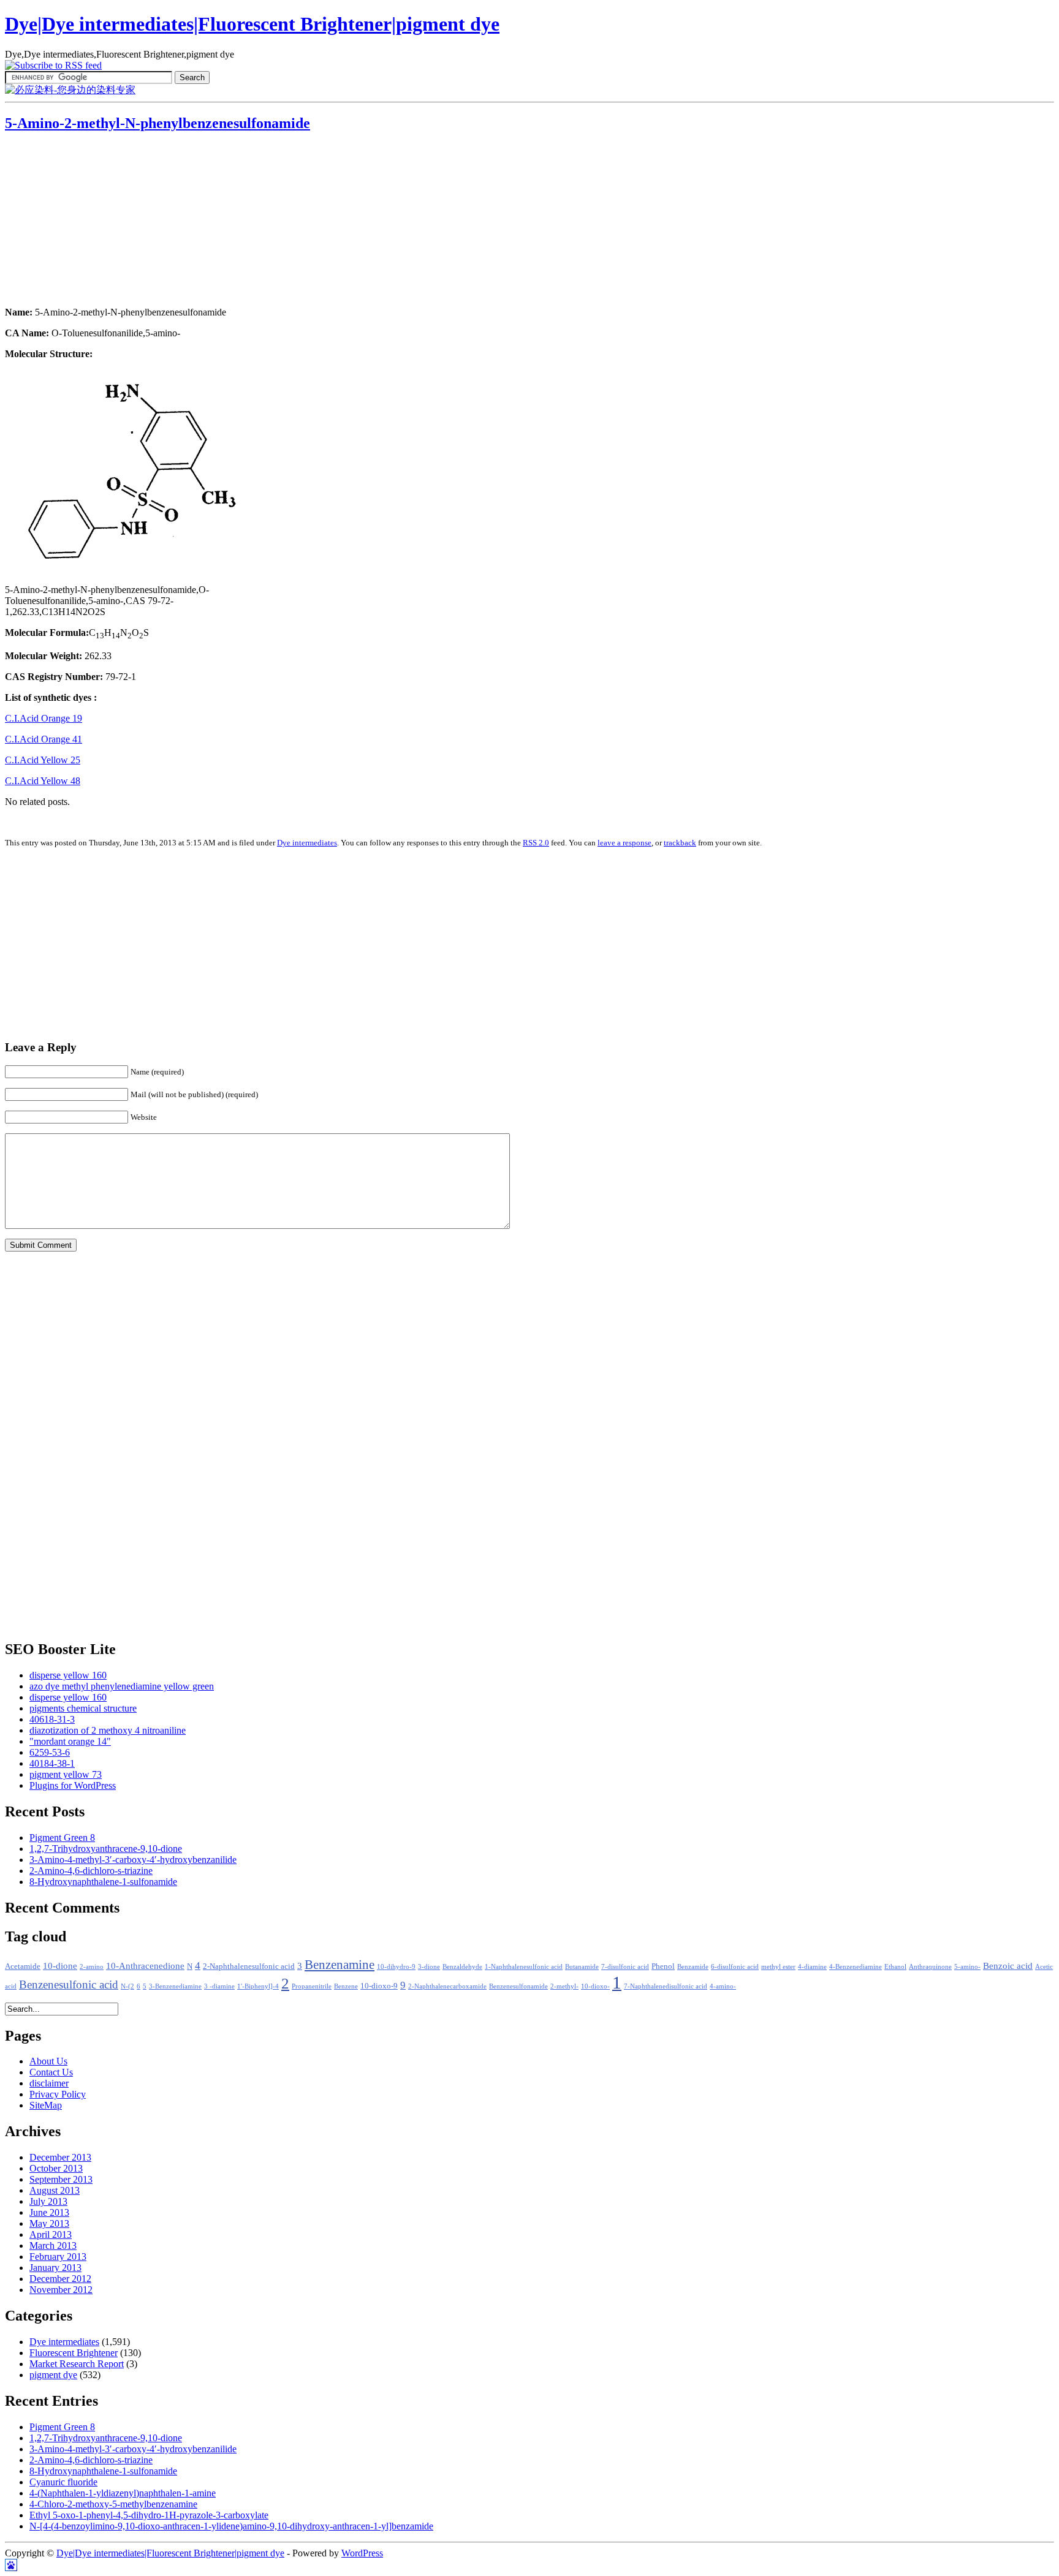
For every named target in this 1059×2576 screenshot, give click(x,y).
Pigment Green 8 (62, 1838)
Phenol (663, 1966)
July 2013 (48, 2201)
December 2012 (60, 2279)
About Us (48, 2061)
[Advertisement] (82, 221)
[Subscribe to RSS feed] (53, 65)
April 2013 (51, 2234)
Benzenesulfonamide (518, 1986)
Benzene (346, 1986)
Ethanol (895, 1967)
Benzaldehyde (462, 1967)
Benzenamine (340, 1965)
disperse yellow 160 (68, 1675)
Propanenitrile (312, 1986)
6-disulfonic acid (735, 1967)
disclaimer (49, 2083)
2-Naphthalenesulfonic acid (249, 1966)
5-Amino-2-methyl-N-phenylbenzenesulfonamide (158, 123)
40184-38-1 (52, 1763)
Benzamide (693, 1967)
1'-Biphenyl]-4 (258, 1986)
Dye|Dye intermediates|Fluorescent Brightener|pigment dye (252, 24)
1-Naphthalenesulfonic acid (524, 1967)
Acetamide (23, 1966)
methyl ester (778, 1967)
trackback (680, 843)
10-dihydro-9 (396, 1967)
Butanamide (582, 1967)
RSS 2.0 (536, 843)
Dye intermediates (307, 843)
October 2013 (56, 2168)
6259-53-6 (50, 1752)
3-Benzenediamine (175, 1986)
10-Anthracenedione (145, 1966)
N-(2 (127, 1986)
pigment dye (53, 2375)
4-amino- (723, 1986)
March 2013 (53, 2246)
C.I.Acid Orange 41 (44, 739)
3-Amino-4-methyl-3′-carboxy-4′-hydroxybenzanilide (133, 1860)
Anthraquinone (930, 1967)
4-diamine (812, 1967)
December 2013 (60, 2157)
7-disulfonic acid (625, 1967)
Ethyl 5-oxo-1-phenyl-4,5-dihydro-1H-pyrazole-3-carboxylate (149, 2515)
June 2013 (49, 2212)
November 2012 (61, 2290)
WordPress (362, 2553)
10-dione (60, 1966)
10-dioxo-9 (379, 1986)
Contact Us (51, 2072)
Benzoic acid (1008, 1966)
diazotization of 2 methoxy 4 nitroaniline (108, 1730)
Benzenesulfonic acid (69, 1985)
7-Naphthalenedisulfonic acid (666, 1986)
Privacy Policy (58, 2094)
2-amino (92, 1967)
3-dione (429, 1967)
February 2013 (58, 2257)
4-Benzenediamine (856, 1967)
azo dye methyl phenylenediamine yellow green (122, 1686)
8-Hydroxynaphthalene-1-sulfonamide (103, 1882)
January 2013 (55, 2268)
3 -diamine (219, 1986)
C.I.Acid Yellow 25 (43, 760)
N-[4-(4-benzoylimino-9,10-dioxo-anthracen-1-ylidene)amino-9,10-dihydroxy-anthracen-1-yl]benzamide (231, 2526)
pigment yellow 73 (66, 1774)
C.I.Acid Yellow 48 (43, 781)
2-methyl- (564, 1986)
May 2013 (49, 2223)
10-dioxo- (595, 1986)
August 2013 (55, 2190)
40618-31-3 (52, 1719)
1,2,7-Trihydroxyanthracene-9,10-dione (106, 1849)
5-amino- (967, 1967)
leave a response (624, 843)
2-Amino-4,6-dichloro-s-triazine (91, 1871)
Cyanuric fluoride (63, 2482)
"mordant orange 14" (70, 1741)
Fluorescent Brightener (74, 2353)
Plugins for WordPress (73, 1785)
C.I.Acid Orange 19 (44, 718)
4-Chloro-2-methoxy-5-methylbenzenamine (113, 2504)
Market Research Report (77, 2364)
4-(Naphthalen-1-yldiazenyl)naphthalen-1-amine (123, 2493)
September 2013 (61, 2179)
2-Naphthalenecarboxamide (447, 1986)
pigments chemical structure (83, 1708)
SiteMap (46, 2105)
